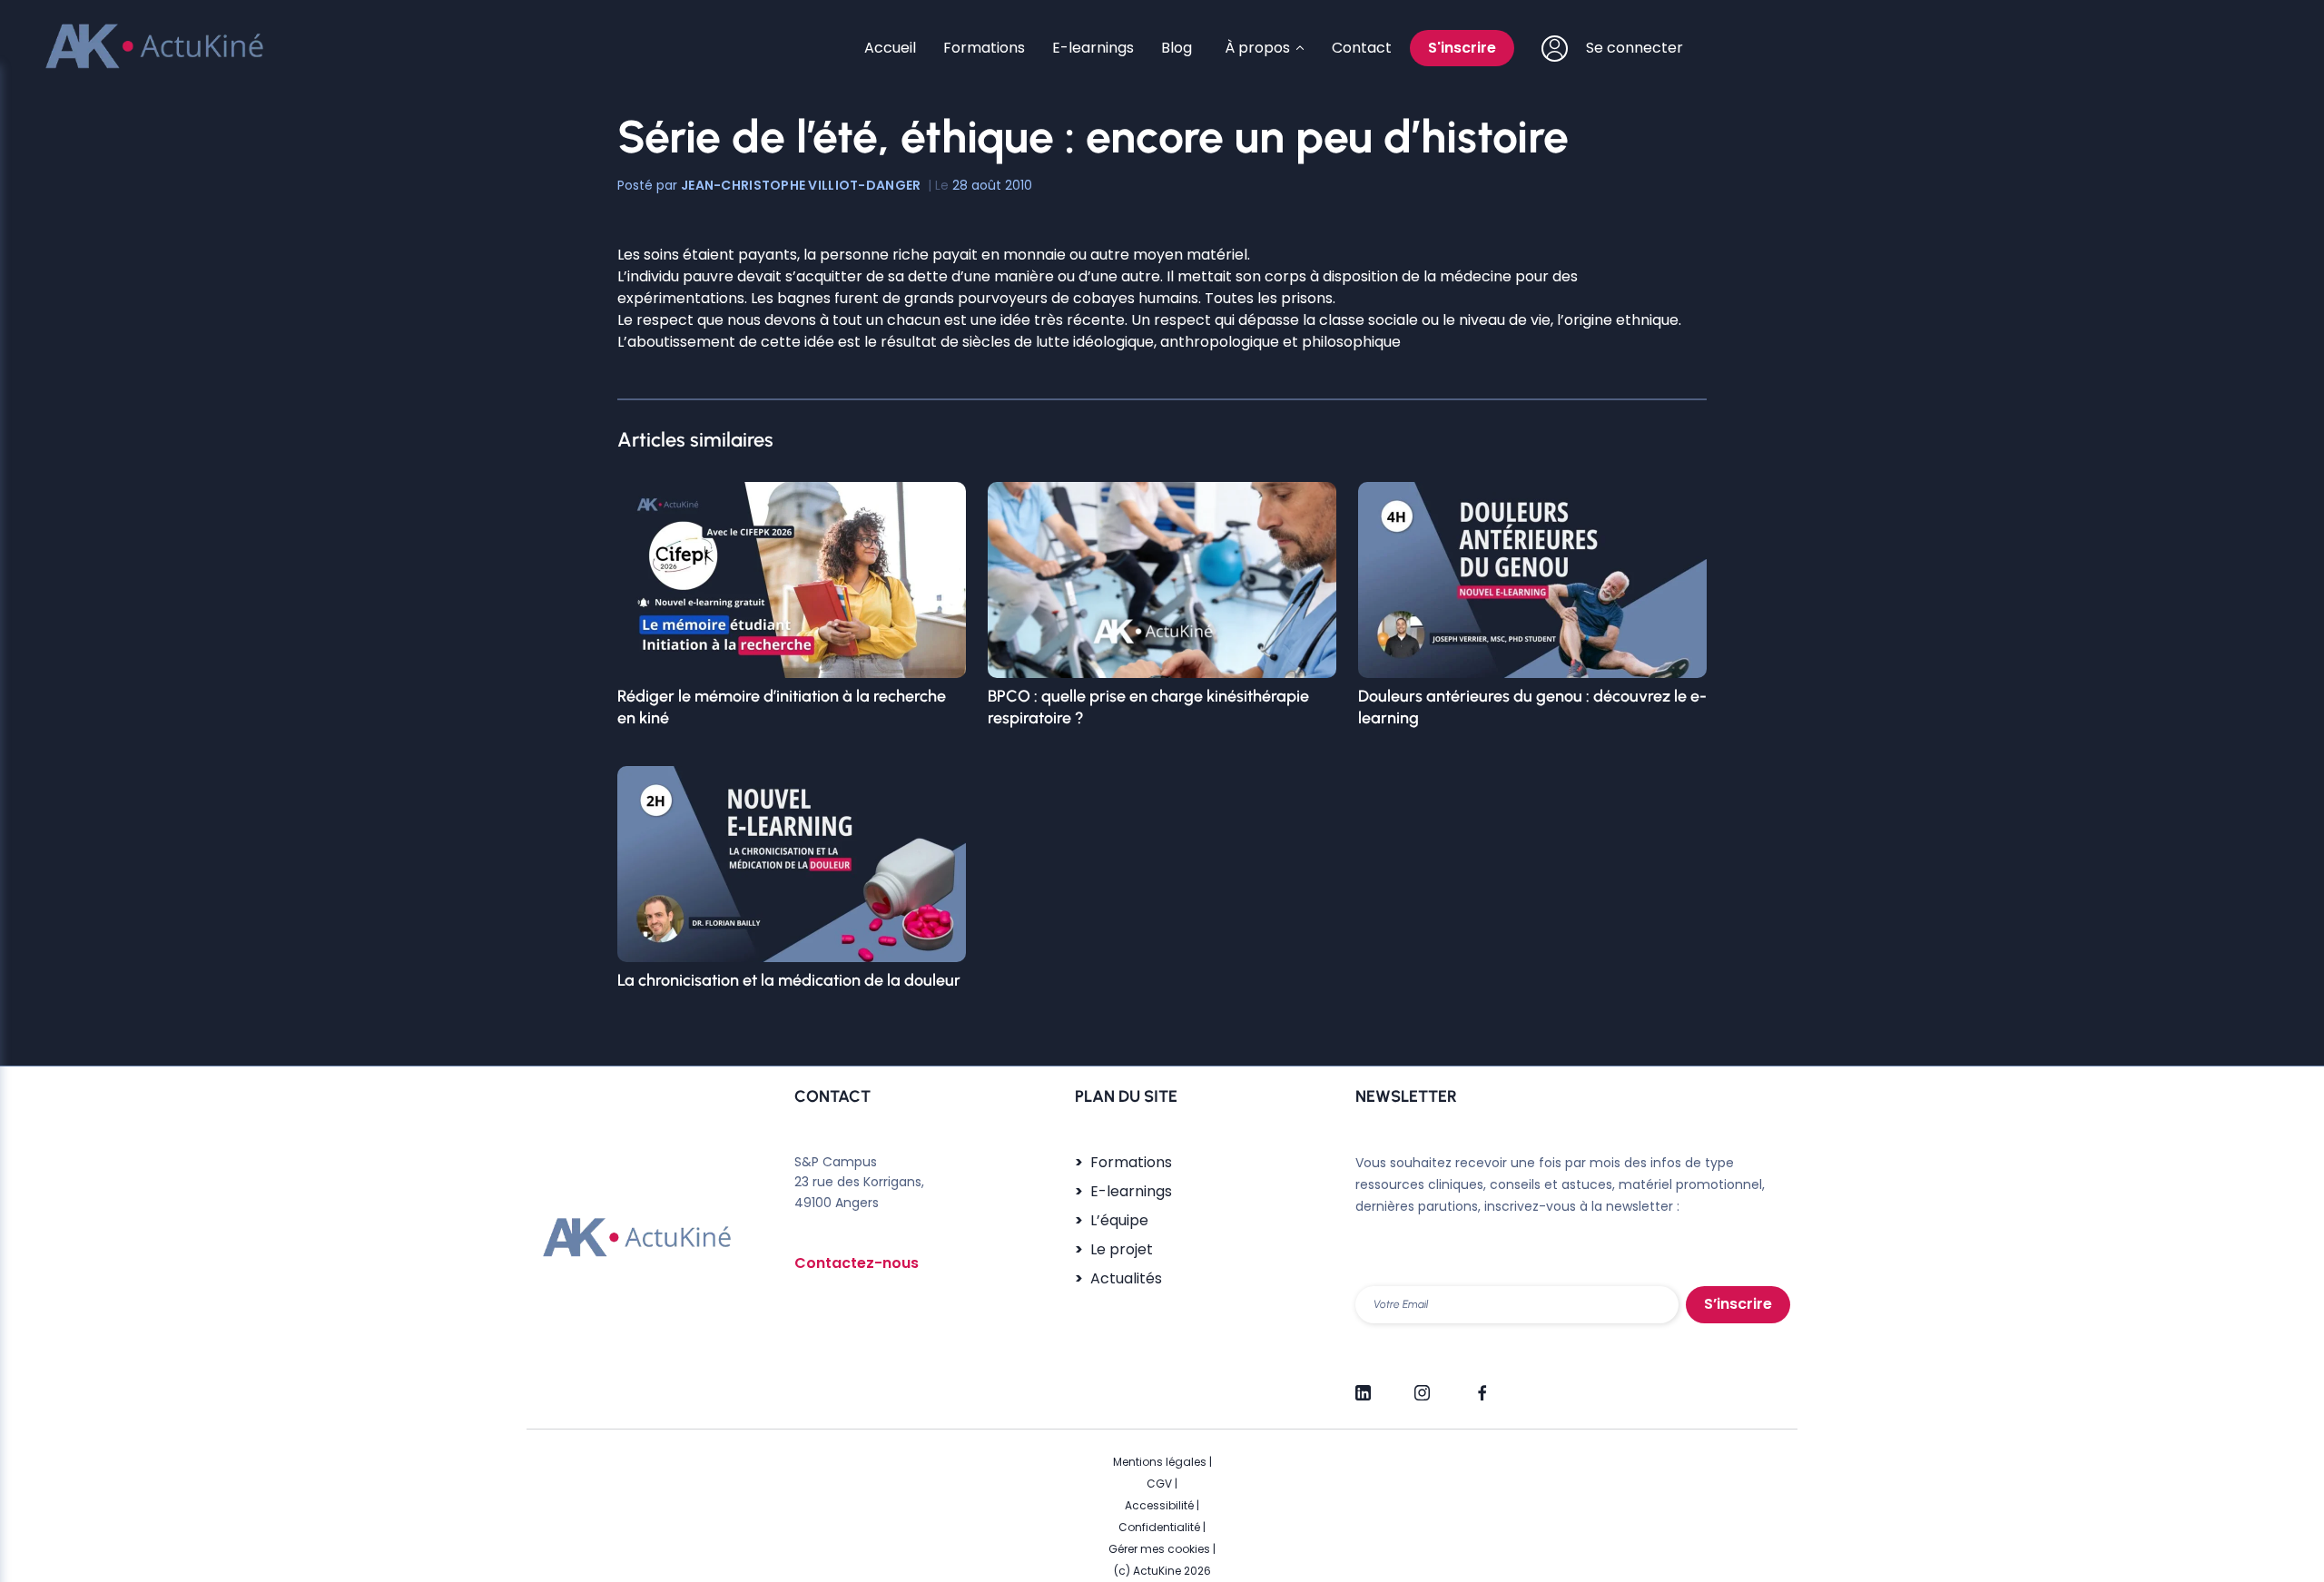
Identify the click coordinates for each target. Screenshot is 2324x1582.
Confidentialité (1159, 1527)
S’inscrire (1738, 1304)
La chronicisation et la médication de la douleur (789, 980)
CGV (1159, 1484)
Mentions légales (1160, 1462)
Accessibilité (1159, 1505)
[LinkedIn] (1363, 1385)
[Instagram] (1422, 1385)
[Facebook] (1481, 1385)
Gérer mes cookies (1159, 1549)
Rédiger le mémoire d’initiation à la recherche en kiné (782, 707)
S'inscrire (1462, 48)
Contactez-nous (857, 1263)
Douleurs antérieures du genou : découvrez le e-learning (1532, 707)
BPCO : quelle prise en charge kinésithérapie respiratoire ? (1148, 707)
